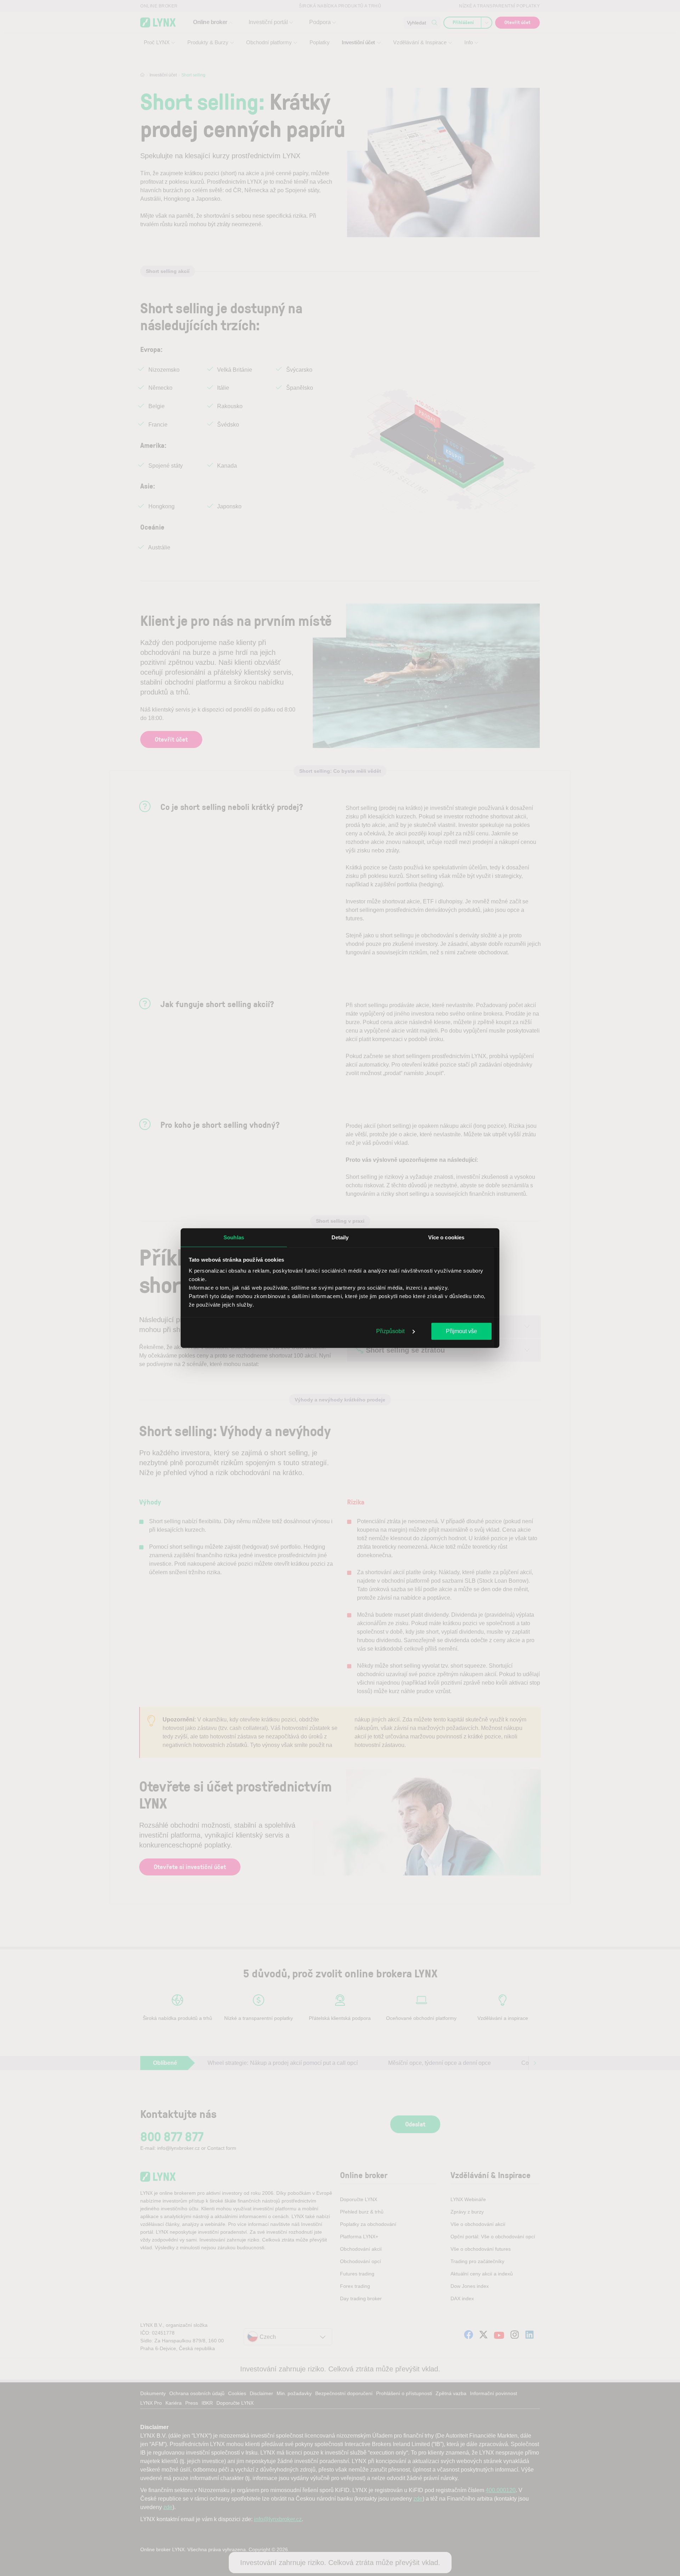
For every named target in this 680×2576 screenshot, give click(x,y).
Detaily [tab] (340, 1237)
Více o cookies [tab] (446, 1237)
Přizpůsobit (391, 1331)
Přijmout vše (461, 1331)
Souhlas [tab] (234, 1237)
